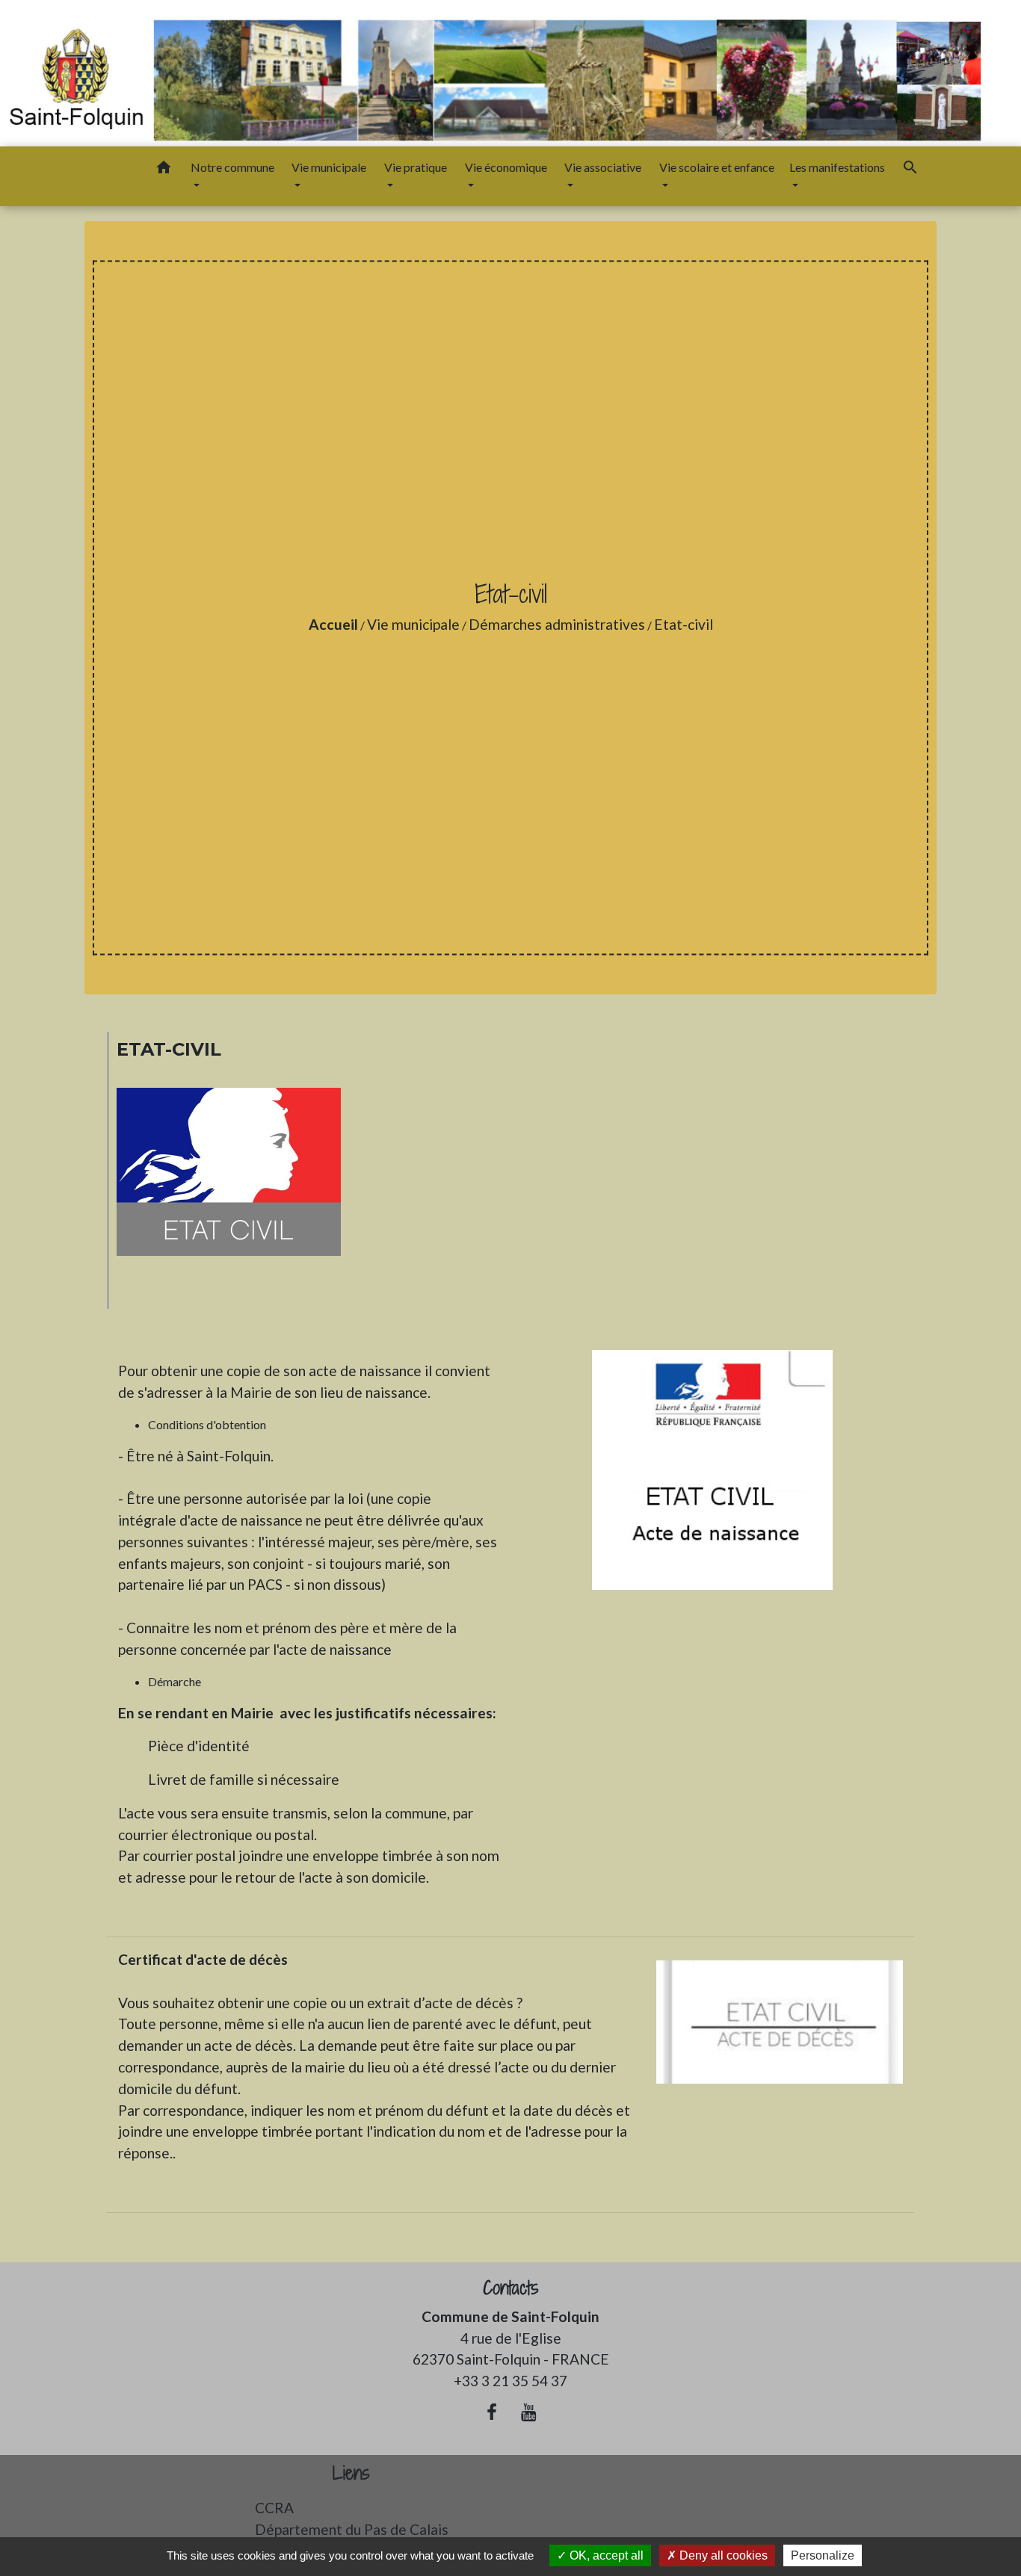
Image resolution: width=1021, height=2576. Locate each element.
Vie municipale (413, 624)
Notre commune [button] (232, 167)
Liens (351, 2473)
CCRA (274, 2508)
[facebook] (492, 2412)
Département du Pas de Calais (352, 2529)
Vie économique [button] (506, 167)
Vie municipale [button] (329, 167)
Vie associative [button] (603, 167)
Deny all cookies (722, 2555)
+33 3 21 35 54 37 (510, 2381)
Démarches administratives (557, 624)
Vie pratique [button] (416, 167)
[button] (164, 170)
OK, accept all (605, 2555)
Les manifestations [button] (837, 167)
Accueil (333, 624)
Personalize (823, 2555)
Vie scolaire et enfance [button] (717, 167)
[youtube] (529, 2412)
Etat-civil (684, 624)
